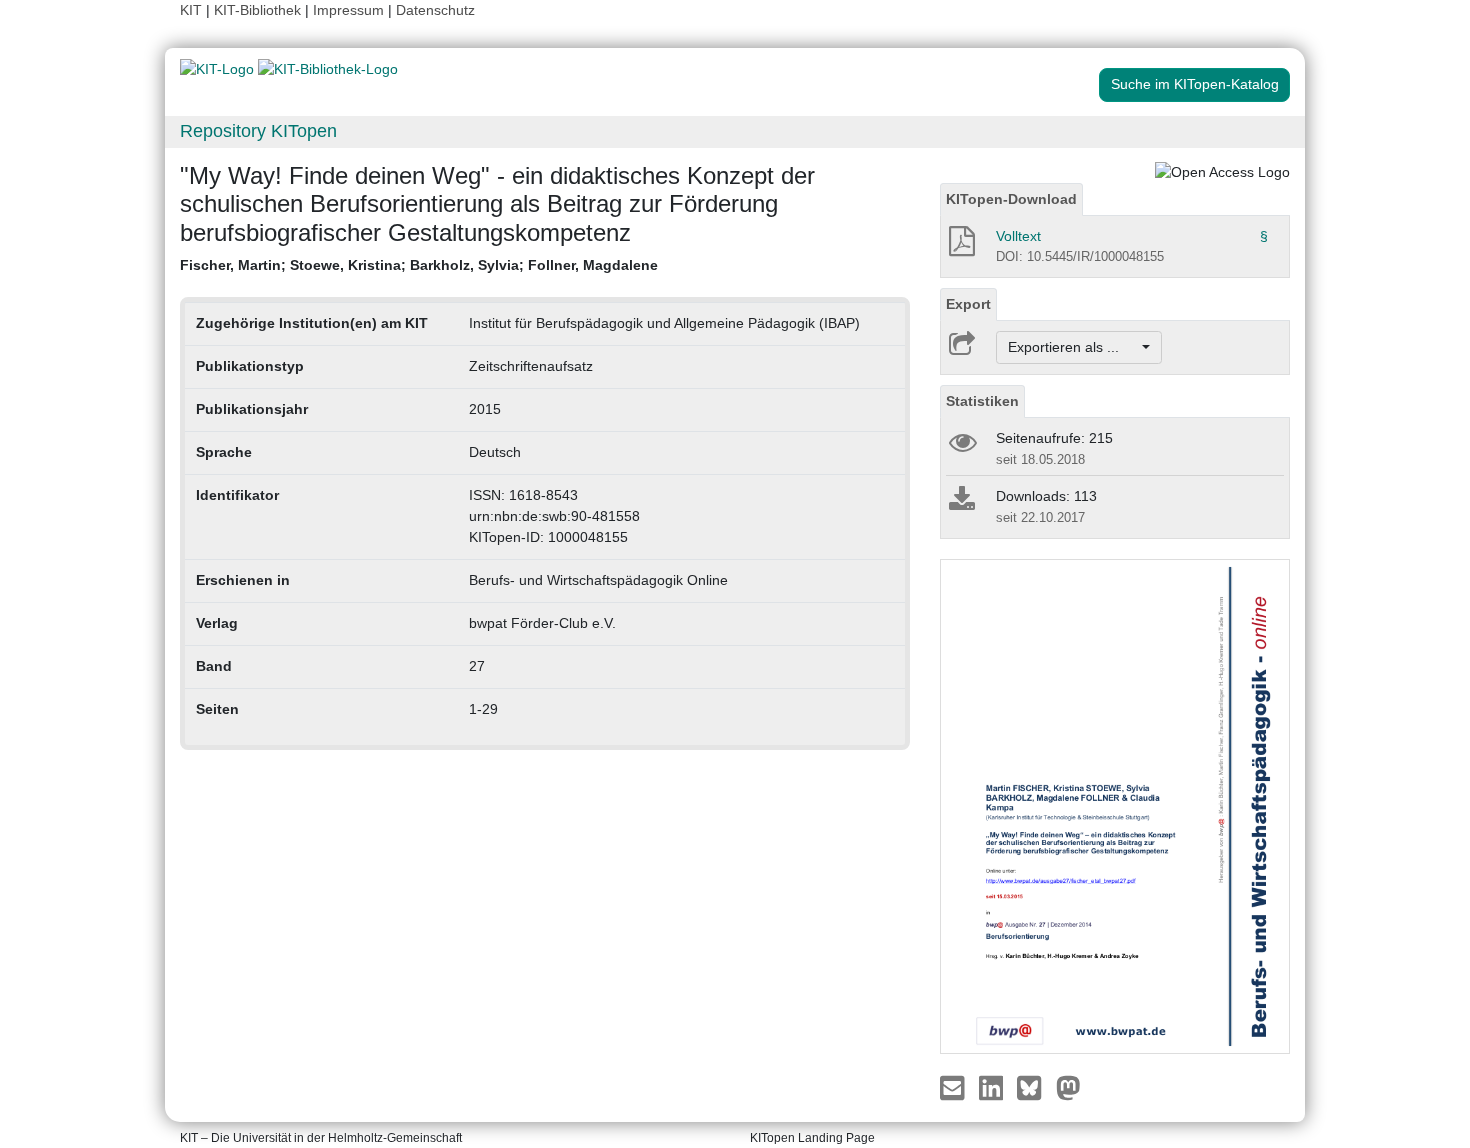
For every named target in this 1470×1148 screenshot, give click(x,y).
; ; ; (419, 265)
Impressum (348, 10)
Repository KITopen (258, 131)
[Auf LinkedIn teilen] (993, 1086)
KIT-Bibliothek (259, 10)
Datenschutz (435, 10)
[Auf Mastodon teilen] (1068, 1086)
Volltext (1018, 236)
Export (968, 304)
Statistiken (982, 401)
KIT (191, 10)
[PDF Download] (960, 247)
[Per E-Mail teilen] (954, 1086)
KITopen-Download (1011, 199)
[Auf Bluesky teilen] (1034, 1086)
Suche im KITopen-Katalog (1195, 84)
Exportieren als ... (1073, 347)
